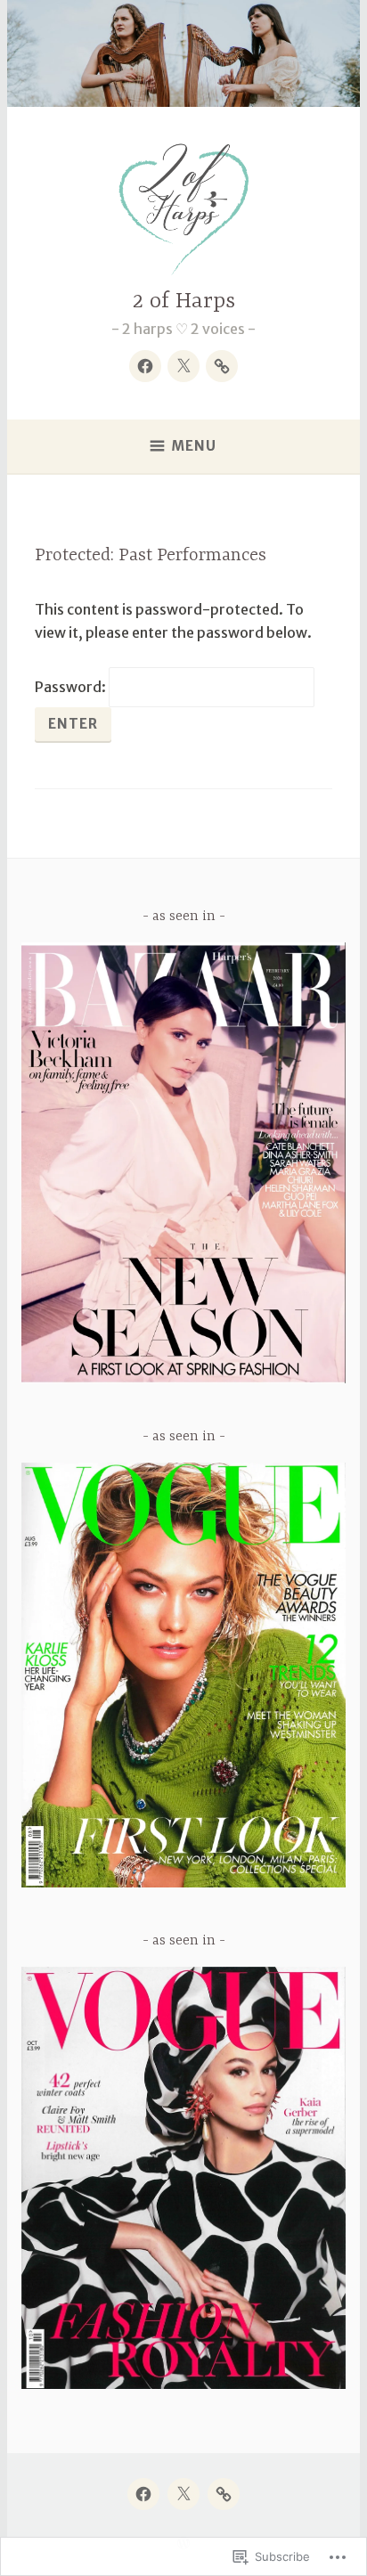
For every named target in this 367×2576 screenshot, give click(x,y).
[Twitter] (183, 366)
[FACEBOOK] (143, 2494)
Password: (72, 687)
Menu (194, 446)
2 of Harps (184, 302)
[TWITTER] (183, 2494)
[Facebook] (145, 366)
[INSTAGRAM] (224, 2494)
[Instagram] (222, 366)
